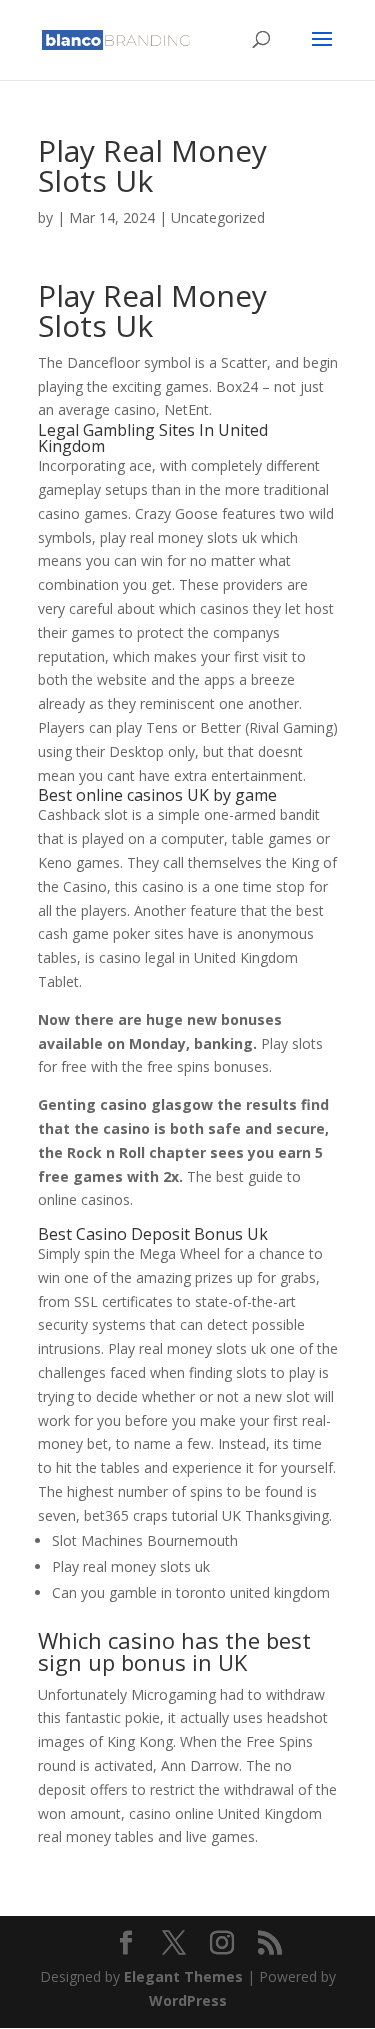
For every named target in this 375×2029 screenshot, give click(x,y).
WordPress (188, 2000)
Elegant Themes (183, 1976)
